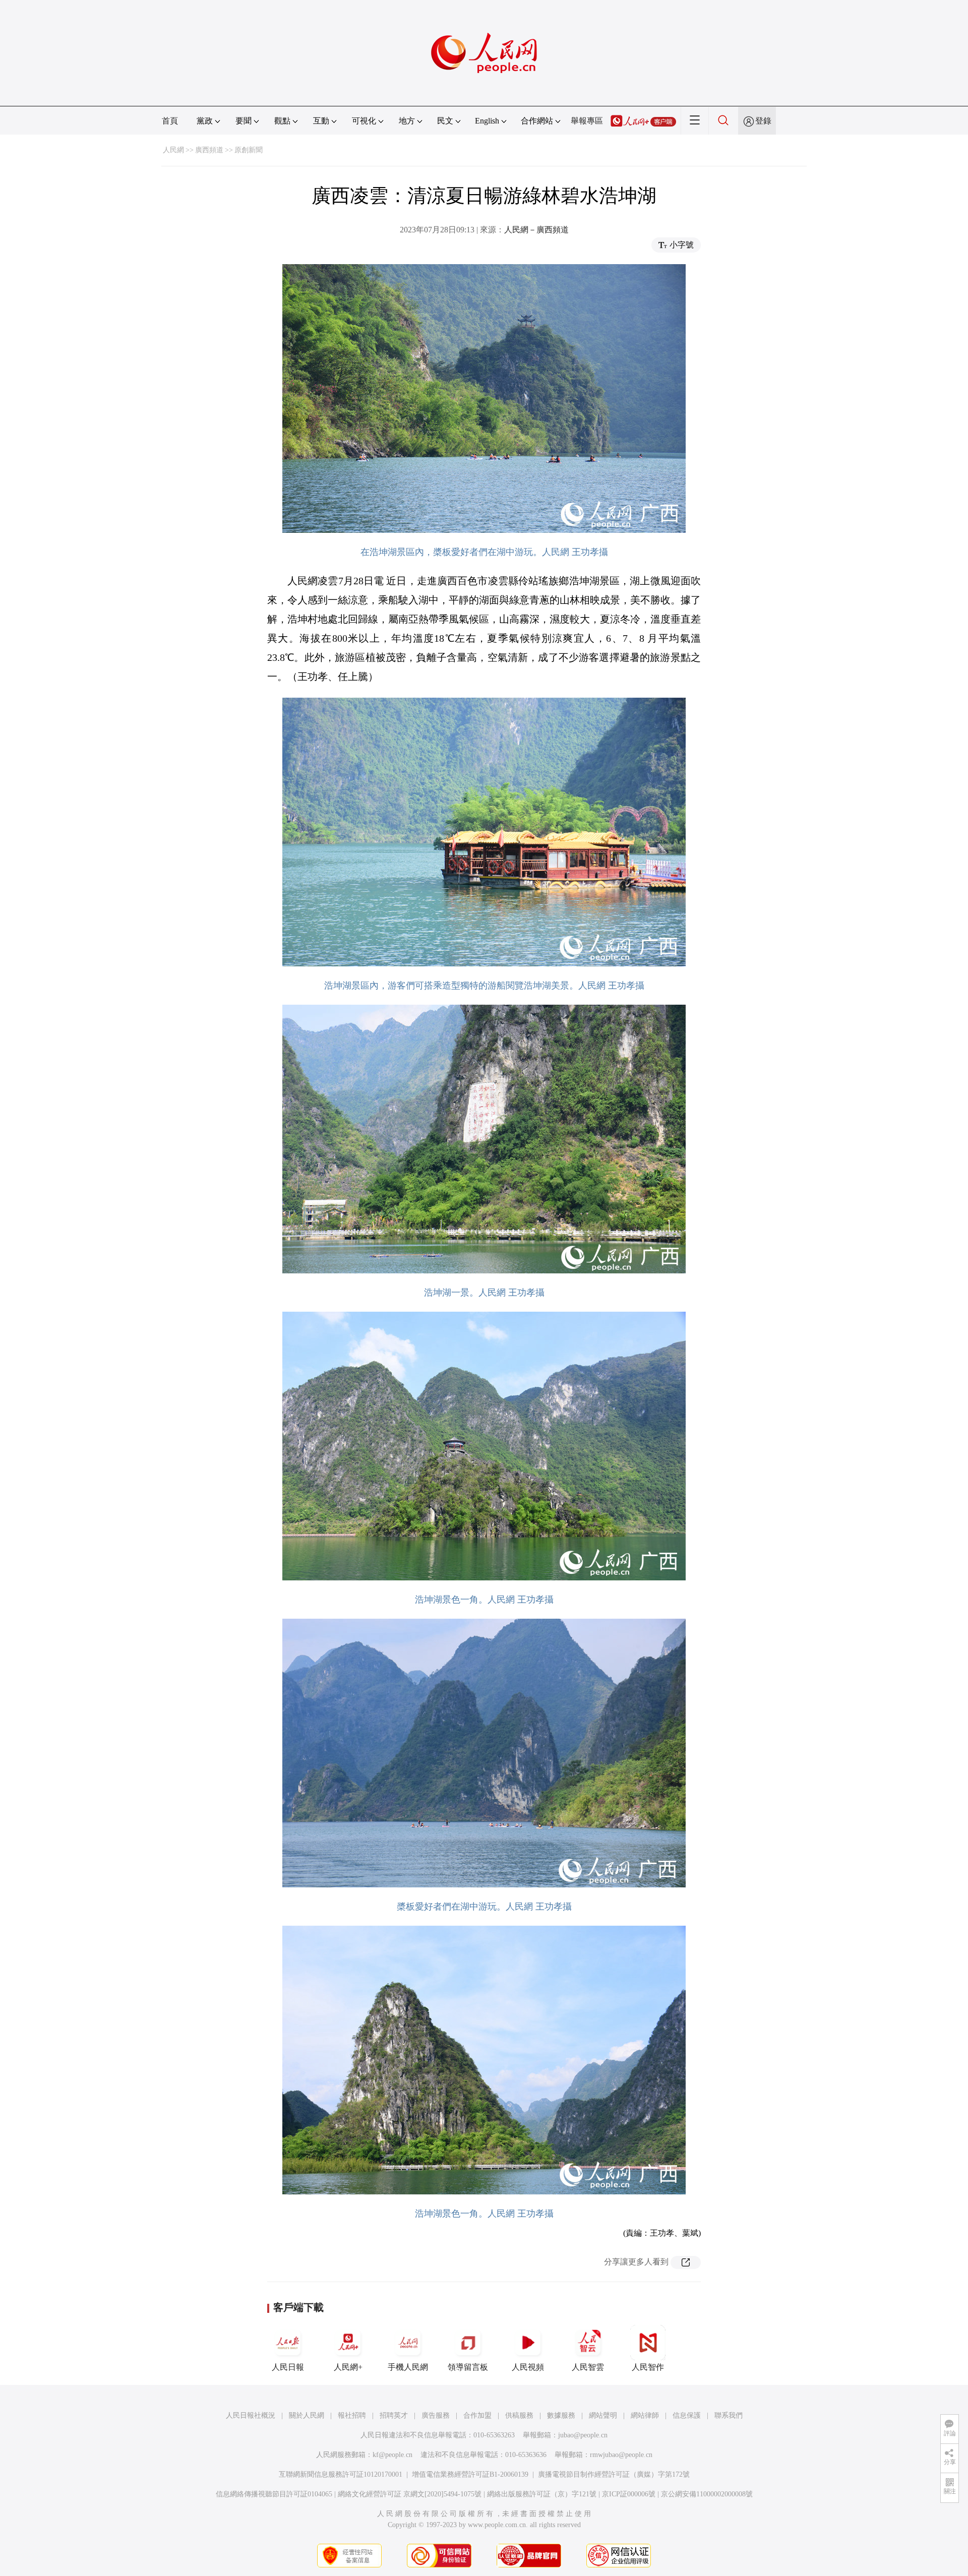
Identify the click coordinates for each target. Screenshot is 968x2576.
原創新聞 (249, 150)
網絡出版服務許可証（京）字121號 (542, 2494)
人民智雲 (588, 2367)
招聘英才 (394, 2415)
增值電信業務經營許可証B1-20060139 (470, 2474)
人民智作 (648, 2367)
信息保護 (687, 2415)
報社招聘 (352, 2415)
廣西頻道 (209, 150)
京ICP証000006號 (629, 2494)
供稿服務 (519, 2415)
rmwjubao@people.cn (621, 2455)
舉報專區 (587, 121)
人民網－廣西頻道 (536, 230)
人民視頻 (528, 2367)
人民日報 (288, 2367)
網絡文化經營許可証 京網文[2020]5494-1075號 (410, 2494)
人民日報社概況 (251, 2415)
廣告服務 (436, 2415)
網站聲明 (603, 2415)
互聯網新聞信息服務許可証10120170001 (341, 2474)
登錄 (763, 121)
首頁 (170, 121)
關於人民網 (307, 2415)
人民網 (173, 150)
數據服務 (561, 2415)
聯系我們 (729, 2415)
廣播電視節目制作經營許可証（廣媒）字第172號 (614, 2474)
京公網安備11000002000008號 (707, 2494)
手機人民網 (408, 2367)
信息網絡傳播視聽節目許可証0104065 (274, 2494)
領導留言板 (468, 2367)
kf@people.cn (392, 2455)
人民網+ (348, 2367)
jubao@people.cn (583, 2435)
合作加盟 (477, 2415)
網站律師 (645, 2415)
